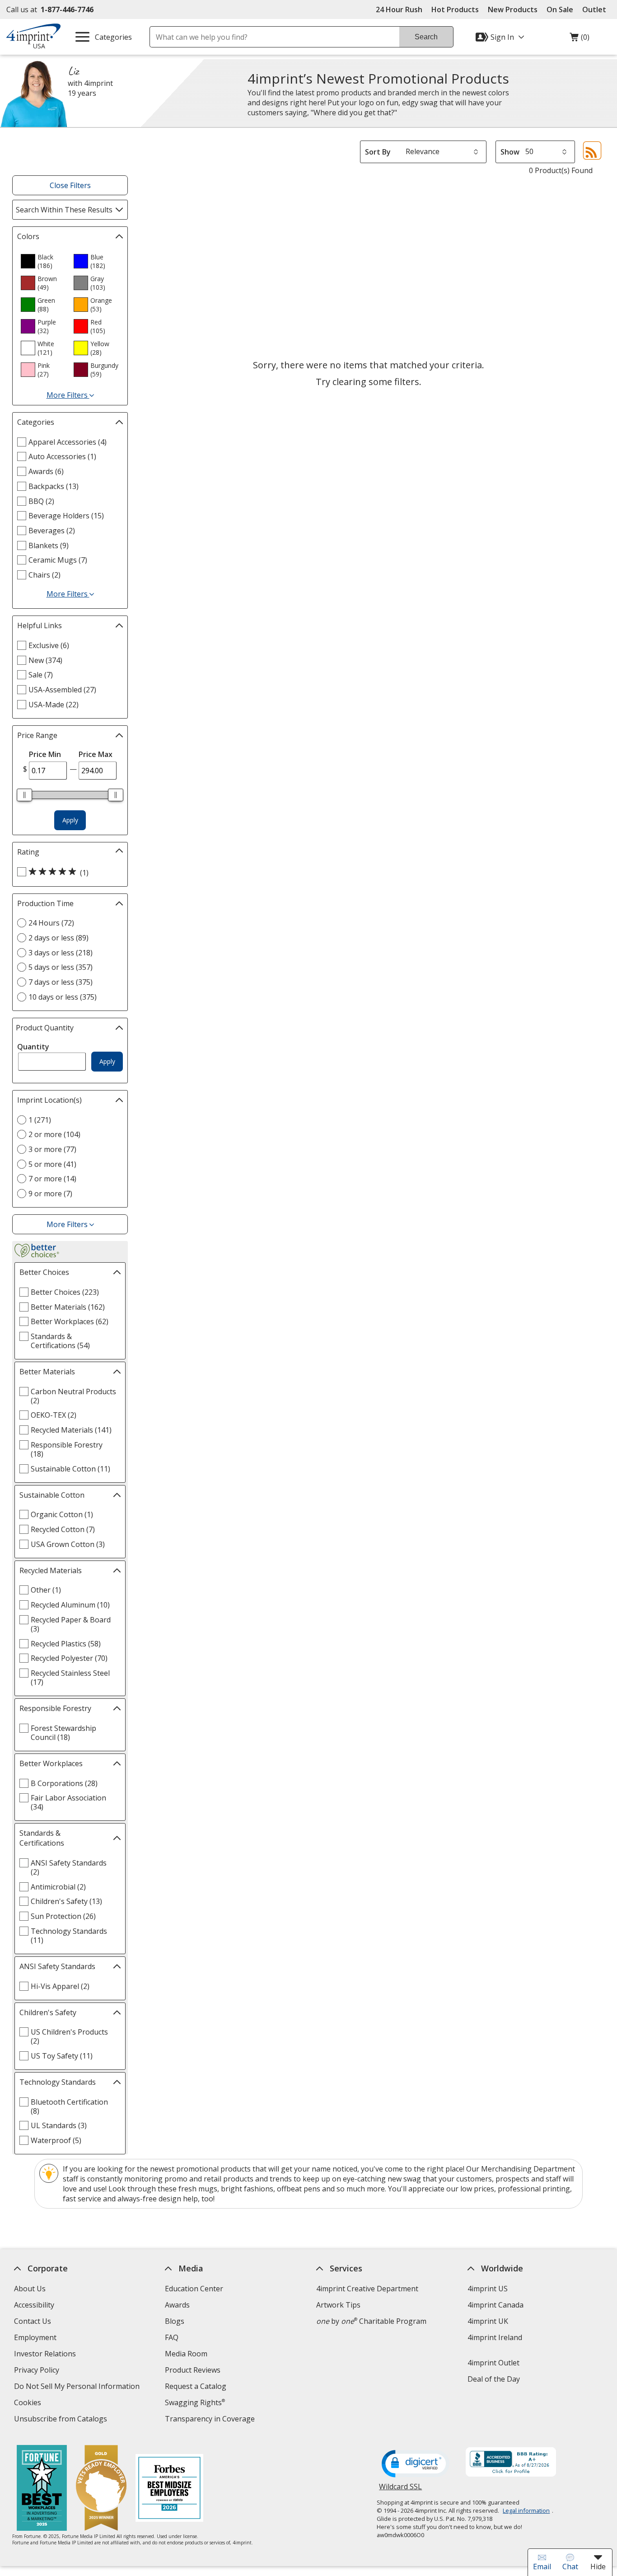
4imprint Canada (495, 2305)
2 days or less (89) (58, 938)
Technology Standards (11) (69, 1936)
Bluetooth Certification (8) (69, 2106)
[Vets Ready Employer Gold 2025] (101, 2489)
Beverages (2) (52, 531)
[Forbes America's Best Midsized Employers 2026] (169, 2489)
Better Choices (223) (65, 1292)
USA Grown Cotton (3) (68, 1544)
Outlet (596, 9)
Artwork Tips (338, 2305)
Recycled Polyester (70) (69, 1658)
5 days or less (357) (61, 967)
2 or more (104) (54, 1134)
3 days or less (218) (61, 953)
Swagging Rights (195, 2402)
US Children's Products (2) (69, 2036)
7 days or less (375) (61, 982)
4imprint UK (487, 2321)
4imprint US (487, 2289)
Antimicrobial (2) (58, 1887)
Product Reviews (193, 2370)
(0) (580, 39)
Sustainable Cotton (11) (70, 1469)
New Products (513, 9)
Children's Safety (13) (66, 1901)
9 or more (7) (50, 1194)
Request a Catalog (196, 2386)
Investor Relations (46, 2355)
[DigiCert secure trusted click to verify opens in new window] (416, 2464)
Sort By (378, 152)
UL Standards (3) (59, 2125)
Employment (35, 2337)
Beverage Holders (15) (66, 516)
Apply (70, 820)
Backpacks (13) (54, 486)
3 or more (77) (52, 1149)
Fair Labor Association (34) (68, 1802)
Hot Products (455, 9)
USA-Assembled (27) (62, 690)
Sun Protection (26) (63, 1916)
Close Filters (70, 185)
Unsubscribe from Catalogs (61, 2420)
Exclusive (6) (49, 645)
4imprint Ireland (494, 2337)
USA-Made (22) (54, 705)
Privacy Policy (37, 2371)
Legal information (526, 2510)
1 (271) (40, 1120)
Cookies (28, 2404)
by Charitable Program (371, 2321)
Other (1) (46, 1590)
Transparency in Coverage (211, 2420)
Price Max (96, 754)
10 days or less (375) (63, 997)
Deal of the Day (493, 2379)
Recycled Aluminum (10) (70, 1605)
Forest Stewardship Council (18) (63, 1733)
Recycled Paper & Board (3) (71, 1624)
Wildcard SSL (400, 2490)
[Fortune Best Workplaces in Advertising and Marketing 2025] (42, 2489)
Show (510, 152)
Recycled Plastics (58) (66, 1644)
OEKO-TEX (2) (54, 1415)
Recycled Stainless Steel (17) (70, 1678)
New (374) (45, 660)
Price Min (45, 754)
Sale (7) (41, 675)
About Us (29, 2289)
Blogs (175, 2321)
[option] (43, 261)
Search (426, 37)
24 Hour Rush (399, 9)
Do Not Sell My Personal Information (77, 2387)
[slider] (24, 795)
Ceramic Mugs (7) (58, 560)
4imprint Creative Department (367, 2289)
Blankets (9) (49, 545)
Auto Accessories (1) (62, 456)
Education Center (194, 2289)
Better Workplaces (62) (70, 1321)
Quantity (33, 1047)
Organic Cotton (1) (62, 1514)
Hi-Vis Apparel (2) (60, 1986)
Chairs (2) (44, 575)
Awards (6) (46, 471)
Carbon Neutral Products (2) (73, 1396)
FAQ (172, 2337)
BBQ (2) (41, 501)
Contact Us (32, 2321)
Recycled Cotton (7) (63, 1529)
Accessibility (34, 2305)
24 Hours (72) (51, 923)
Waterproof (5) (56, 2140)
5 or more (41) (52, 1164)
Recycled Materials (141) (71, 1430)
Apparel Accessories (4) (68, 442)
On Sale (560, 9)
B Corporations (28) (64, 1783)
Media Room (186, 2354)
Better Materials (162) (68, 1307)
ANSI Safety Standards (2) (69, 1867)
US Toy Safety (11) (62, 2056)
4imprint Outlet (493, 2363)
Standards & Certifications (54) (60, 1341)
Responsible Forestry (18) (67, 1449)
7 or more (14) (52, 1179)
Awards (177, 2305)
